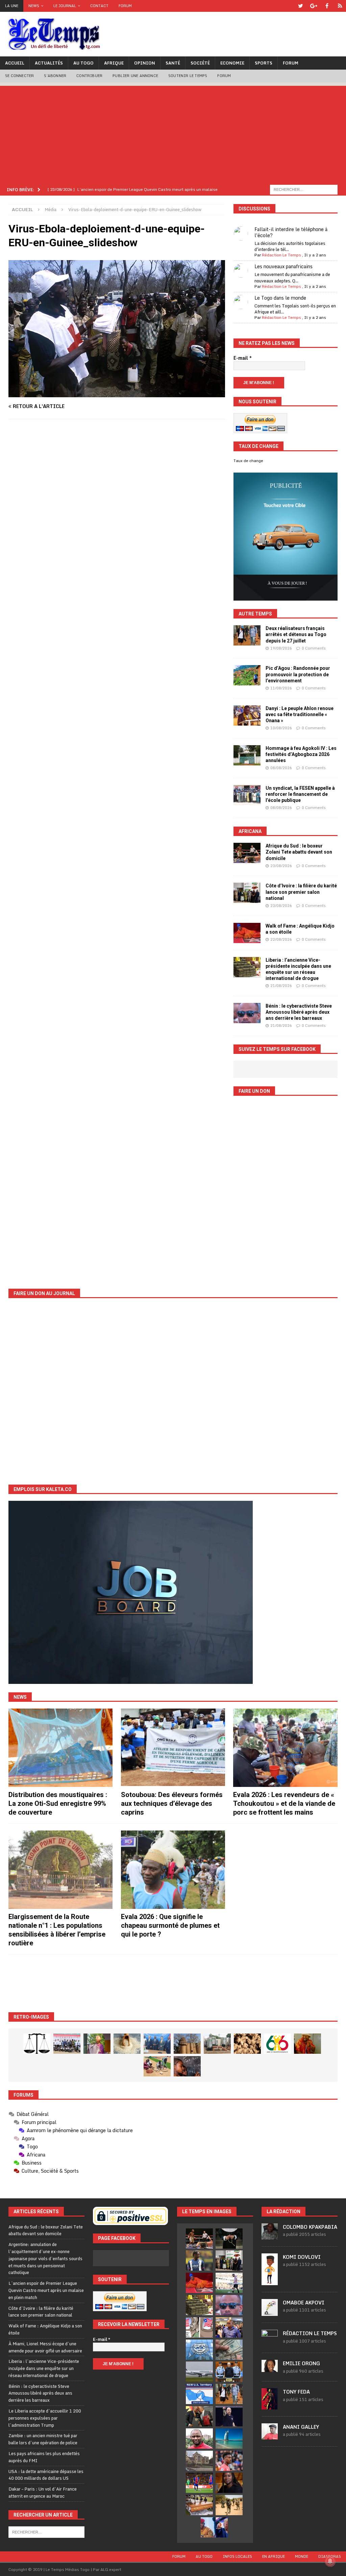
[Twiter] (301, 6)
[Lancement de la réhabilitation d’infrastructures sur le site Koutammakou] (187, 2044)
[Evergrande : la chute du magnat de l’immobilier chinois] (229, 2372)
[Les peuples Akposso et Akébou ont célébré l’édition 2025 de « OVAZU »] (127, 2044)
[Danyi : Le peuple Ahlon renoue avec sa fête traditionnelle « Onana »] (247, 715)
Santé (173, 63)
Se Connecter (19, 76)
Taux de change (248, 461)
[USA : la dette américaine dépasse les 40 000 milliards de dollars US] (229, 2350)
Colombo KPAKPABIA (310, 2227)
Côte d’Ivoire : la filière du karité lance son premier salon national (301, 892)
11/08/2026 (281, 688)
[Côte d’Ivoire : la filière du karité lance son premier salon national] (247, 893)
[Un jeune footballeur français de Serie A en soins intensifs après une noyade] (229, 2461)
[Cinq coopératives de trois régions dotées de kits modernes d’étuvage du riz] (217, 2044)
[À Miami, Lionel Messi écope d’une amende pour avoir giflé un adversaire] (229, 2283)
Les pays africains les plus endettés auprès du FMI (44, 2457)
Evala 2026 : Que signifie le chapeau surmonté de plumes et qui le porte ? (170, 1925)
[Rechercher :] (304, 189)
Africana (250, 831)
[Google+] (314, 6)
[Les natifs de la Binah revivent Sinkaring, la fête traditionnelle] (157, 2066)
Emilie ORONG (301, 2363)
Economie (232, 63)
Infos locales (237, 2556)
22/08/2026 (281, 939)
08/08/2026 (281, 768)
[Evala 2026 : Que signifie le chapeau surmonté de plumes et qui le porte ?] (173, 1870)
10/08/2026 (281, 728)
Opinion (145, 63)
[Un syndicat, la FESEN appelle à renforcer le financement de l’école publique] (247, 795)
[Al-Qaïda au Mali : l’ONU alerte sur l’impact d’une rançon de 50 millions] (229, 2505)
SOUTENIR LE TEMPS (188, 76)
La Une (12, 6)
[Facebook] (327, 6)
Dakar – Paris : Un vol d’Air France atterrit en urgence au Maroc (43, 2492)
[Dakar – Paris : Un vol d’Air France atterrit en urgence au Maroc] (199, 2372)
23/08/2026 (281, 866)
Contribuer (89, 76)
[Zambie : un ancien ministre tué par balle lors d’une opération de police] (229, 2327)
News (34, 6)
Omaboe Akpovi (304, 2303)
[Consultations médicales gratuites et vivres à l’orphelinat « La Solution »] (67, 2044)
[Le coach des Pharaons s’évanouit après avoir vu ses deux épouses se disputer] (229, 2416)
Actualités (49, 63)
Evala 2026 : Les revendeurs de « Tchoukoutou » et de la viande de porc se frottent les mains (284, 1803)
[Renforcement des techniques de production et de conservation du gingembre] (247, 2044)
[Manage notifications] (330, 2561)
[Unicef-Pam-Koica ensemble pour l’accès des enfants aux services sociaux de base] (157, 2044)
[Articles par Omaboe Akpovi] (270, 2313)
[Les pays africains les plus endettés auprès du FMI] (199, 2350)
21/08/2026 (281, 986)
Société (200, 63)
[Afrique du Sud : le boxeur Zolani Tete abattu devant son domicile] (247, 853)
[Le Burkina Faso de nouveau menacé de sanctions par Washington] (214, 2527)
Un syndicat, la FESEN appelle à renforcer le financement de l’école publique (300, 794)
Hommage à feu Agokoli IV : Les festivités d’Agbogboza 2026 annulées (301, 754)
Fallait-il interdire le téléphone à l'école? (291, 232)
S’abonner (55, 76)
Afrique (114, 63)
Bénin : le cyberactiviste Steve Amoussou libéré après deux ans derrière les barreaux (299, 1012)
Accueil (15, 63)
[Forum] (340, 6)
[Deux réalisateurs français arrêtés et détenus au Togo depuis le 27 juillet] (247, 635)
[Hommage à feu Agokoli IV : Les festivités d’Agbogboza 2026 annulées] (247, 755)
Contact (99, 6)
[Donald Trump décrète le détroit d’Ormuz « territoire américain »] (199, 2394)
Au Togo (83, 63)
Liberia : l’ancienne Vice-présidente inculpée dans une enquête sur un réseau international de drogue (44, 2368)
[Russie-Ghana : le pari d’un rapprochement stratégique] (199, 2416)
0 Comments (314, 648)
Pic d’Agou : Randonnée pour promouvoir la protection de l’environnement (298, 674)
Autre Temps (255, 614)
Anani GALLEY (301, 2427)
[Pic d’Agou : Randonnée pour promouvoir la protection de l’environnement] (247, 675)
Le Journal (65, 6)
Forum (125, 6)
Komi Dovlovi (302, 2257)
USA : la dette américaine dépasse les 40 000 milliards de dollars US (46, 2475)
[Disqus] (117, 520)
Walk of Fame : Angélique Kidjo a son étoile (45, 2329)
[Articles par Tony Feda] (270, 2406)
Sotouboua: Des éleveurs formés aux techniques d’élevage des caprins (172, 1803)
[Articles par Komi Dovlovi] (270, 2281)
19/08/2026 (281, 648)
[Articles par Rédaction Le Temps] (270, 2343)
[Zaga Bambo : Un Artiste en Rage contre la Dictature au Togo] (307, 2044)
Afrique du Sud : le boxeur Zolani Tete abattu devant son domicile (299, 852)
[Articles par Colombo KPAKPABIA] (270, 2236)
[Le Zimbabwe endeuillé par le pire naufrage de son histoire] (199, 2505)
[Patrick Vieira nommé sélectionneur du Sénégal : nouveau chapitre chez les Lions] (199, 2439)
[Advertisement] (173, 133)
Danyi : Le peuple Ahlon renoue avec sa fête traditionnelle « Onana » (300, 714)
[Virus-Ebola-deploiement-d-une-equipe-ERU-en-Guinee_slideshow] (117, 393)
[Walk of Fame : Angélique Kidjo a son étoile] (247, 933)
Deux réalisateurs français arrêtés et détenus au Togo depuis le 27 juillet (296, 634)
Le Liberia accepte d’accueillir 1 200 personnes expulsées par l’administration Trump (45, 2418)
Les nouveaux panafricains (283, 266)
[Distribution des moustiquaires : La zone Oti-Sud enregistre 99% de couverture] (60, 1748)
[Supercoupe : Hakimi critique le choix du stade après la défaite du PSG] (199, 2483)
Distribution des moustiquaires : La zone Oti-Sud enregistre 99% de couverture (58, 1803)
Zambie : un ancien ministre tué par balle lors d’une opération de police (43, 2439)
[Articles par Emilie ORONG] (270, 2368)
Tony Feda (296, 2392)
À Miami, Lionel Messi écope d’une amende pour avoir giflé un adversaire (45, 2347)
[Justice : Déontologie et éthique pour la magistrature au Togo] (37, 2044)
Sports (264, 63)
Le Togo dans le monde (280, 298)
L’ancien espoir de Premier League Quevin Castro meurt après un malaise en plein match (46, 2290)
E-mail (243, 358)
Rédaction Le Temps (281, 255)
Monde (302, 2556)
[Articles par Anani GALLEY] (270, 2436)
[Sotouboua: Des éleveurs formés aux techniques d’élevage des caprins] (173, 1748)
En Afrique (274, 2556)
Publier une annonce (135, 76)
